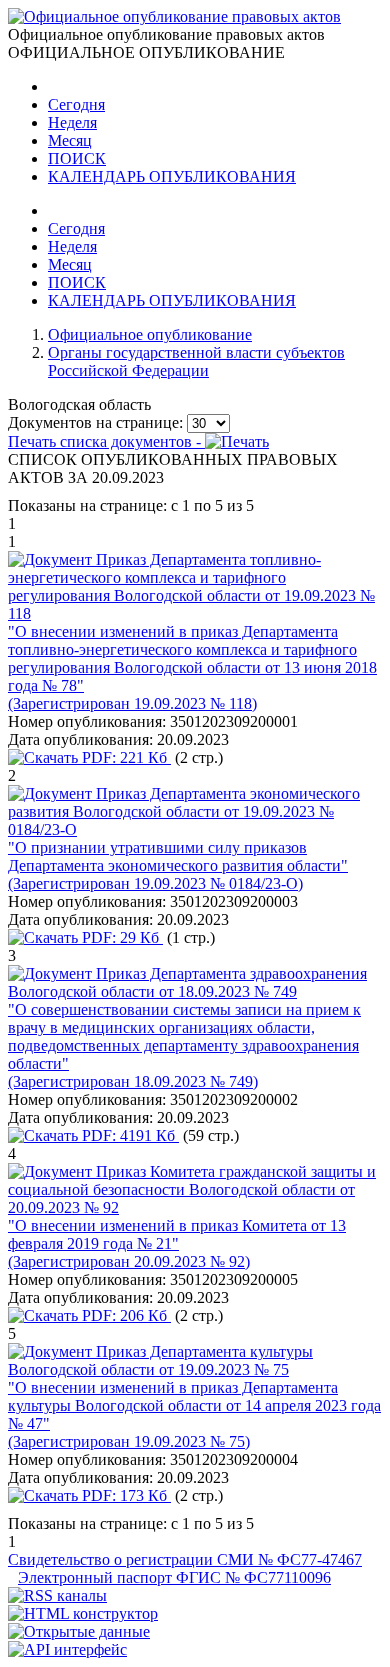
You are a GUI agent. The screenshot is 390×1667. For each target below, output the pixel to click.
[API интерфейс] (67, 1649)
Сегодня (76, 104)
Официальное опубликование (150, 334)
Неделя (72, 122)
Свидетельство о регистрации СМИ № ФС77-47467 (185, 1559)
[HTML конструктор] (83, 1613)
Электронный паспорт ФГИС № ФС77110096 (174, 1577)
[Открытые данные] (79, 1631)
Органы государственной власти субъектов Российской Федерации (196, 361)
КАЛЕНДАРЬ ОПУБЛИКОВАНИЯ (172, 176)
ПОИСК (77, 158)
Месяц (70, 140)
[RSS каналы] (57, 1595)
